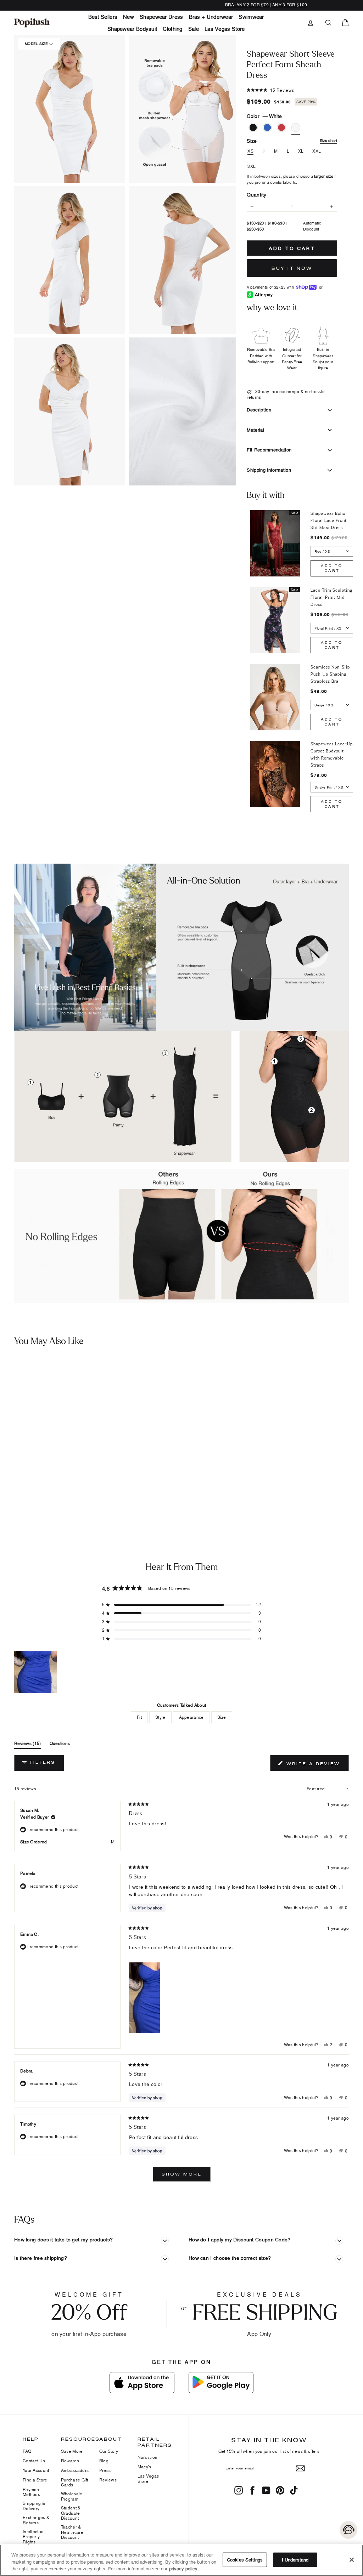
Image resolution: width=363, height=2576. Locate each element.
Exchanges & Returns (36, 2520)
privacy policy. (184, 2569)
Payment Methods (32, 2492)
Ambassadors (75, 2470)
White (296, 127)
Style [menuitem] (160, 1717)
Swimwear (251, 17)
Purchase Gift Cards (75, 2482)
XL (301, 151)
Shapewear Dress (161, 17)
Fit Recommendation (269, 450)
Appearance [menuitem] (191, 1717)
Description (259, 410)
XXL (317, 151)
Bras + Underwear (211, 17)
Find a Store (35, 2480)
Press (105, 2470)
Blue (267, 127)
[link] (32, 23)
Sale (194, 29)
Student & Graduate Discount (71, 2513)
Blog (104, 2461)
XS (250, 151)
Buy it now (292, 268)
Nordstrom (148, 2457)
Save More (72, 2451)
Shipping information (269, 470)
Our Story (109, 2451)
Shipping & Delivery (34, 2506)
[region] (36, 1672)
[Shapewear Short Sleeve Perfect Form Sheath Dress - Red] (30, 1487)
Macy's (144, 2467)
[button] (70, 109)
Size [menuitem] (222, 1717)
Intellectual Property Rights (34, 2537)
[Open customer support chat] (348, 2530)
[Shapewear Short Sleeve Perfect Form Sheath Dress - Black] (9, 1487)
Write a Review (316, 1765)
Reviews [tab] (28, 1745)
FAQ (27, 2451)
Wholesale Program (72, 2496)
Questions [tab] (60, 1745)
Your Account (36, 2470)
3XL (252, 166)
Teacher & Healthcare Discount (72, 2532)
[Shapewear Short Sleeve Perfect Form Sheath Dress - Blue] (19, 1487)
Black (253, 127)
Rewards (70, 2461)
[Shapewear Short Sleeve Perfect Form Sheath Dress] (44, 1418)
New (129, 17)
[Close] (352, 2560)
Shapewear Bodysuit (132, 29)
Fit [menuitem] (139, 1717)
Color (264, 116)
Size (292, 141)
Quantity (256, 195)
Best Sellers (103, 17)
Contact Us (34, 2461)
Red (281, 127)
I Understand (295, 2559)
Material (255, 430)
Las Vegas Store (225, 29)
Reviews (108, 2480)
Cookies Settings (245, 2559)
